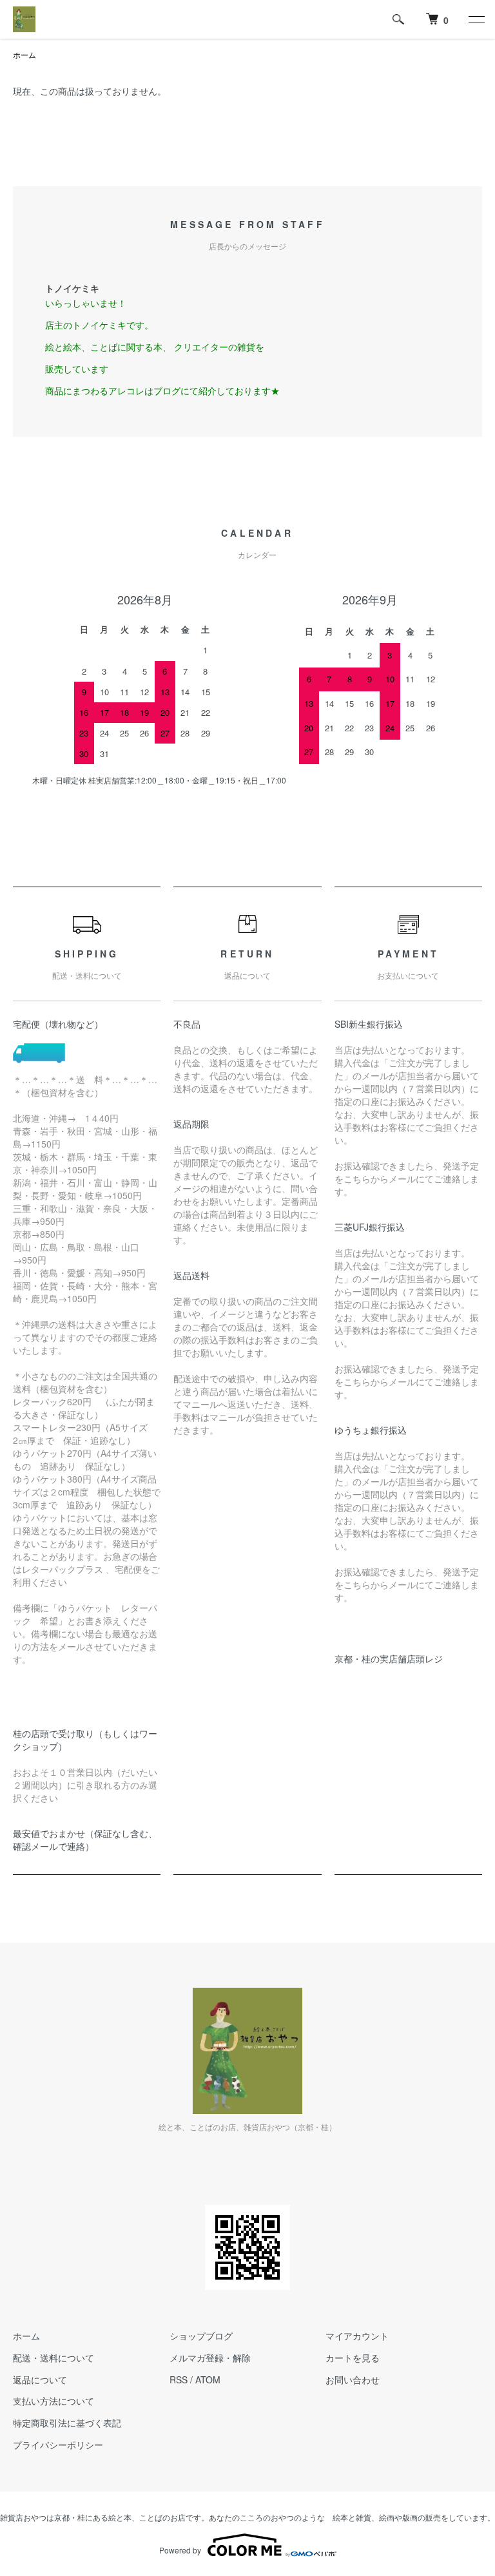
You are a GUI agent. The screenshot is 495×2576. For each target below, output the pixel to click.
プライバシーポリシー (58, 2445)
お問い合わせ (353, 2379)
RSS (179, 2379)
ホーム (24, 54)
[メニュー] (476, 19)
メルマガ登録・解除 (210, 2358)
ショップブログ (201, 2336)
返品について (40, 2379)
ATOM (208, 2379)
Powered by (180, 2550)
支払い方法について (53, 2401)
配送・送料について (53, 2358)
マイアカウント (357, 2336)
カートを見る (353, 2358)
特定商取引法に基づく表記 (67, 2423)
